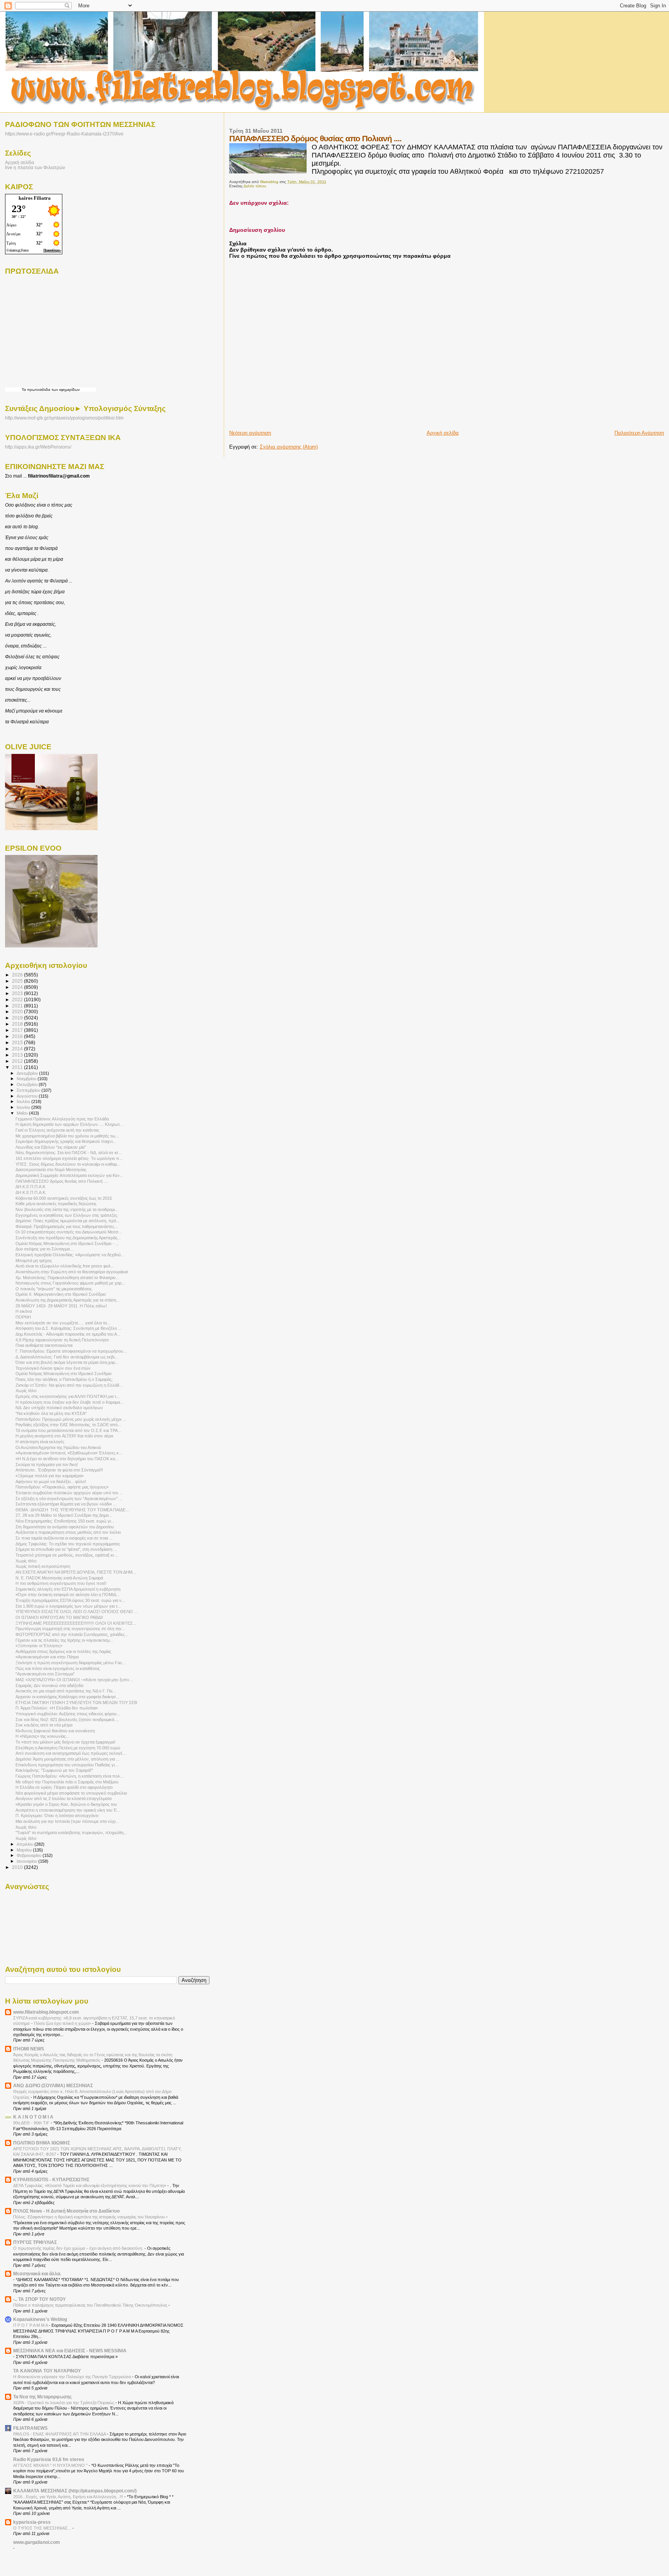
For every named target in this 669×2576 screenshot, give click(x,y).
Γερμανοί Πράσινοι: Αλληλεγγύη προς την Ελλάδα (62, 1119)
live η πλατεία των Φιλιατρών (35, 167)
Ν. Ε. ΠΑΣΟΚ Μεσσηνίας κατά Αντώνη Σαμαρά (59, 1578)
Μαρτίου (25, 1850)
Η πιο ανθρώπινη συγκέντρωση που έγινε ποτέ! (61, 1583)
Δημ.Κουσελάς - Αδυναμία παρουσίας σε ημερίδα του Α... (68, 1334)
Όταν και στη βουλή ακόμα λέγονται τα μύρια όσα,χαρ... (67, 1362)
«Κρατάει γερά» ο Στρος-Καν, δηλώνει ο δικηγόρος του (66, 1804)
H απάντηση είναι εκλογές (40, 1442)
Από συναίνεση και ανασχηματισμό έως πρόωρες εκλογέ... (71, 1753)
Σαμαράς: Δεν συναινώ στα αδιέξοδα (49, 1685)
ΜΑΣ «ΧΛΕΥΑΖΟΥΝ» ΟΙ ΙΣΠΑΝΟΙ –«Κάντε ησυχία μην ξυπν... (74, 1680)
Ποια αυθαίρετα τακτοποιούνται (44, 1345)
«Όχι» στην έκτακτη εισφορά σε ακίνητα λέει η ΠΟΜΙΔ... (68, 1595)
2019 (18, 1018)
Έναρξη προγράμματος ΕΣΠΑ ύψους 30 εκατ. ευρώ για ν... (70, 1600)
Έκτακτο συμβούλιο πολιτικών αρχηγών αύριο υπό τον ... (69, 1493)
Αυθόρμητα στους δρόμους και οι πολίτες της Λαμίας (63, 1651)
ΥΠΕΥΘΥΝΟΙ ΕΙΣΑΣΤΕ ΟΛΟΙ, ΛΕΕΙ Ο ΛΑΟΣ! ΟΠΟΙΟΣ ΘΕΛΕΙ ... (76, 1612)
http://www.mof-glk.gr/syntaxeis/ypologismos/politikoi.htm (64, 418)
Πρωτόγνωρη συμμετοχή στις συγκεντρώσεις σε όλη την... (70, 1629)
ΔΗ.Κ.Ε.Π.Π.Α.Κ (30, 1187)
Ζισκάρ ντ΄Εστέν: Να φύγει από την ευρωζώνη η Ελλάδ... (69, 1385)
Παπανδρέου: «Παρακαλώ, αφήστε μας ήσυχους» (62, 1487)
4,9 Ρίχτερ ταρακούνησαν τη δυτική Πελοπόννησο (62, 1340)
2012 (18, 1061)
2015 (18, 1042)
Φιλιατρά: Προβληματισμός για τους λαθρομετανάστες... (67, 1226)
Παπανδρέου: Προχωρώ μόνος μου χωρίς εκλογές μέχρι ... (71, 1419)
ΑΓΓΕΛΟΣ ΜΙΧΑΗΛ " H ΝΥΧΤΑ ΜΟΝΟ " (51, 2465)
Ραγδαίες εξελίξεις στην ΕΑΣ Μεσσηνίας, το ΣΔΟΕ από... (68, 1425)
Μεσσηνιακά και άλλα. (37, 2274)
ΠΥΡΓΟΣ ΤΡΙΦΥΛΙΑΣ (35, 2242)
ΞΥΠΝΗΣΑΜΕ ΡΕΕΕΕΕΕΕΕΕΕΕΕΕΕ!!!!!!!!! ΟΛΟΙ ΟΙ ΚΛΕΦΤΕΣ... (76, 1623)
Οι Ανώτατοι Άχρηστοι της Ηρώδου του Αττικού (58, 1447)
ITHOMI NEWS (29, 2049)
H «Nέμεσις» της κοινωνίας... (42, 1736)
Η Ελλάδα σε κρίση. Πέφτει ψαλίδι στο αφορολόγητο (64, 1787)
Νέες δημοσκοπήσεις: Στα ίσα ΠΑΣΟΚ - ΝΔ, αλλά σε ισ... (69, 1153)
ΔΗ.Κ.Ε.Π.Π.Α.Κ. (31, 1192)
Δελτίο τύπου (255, 186)
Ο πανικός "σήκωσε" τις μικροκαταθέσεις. (54, 1289)
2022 (18, 999)
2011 (18, 1067)
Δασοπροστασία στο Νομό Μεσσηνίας (51, 1170)
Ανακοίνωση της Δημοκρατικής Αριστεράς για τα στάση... (68, 1300)
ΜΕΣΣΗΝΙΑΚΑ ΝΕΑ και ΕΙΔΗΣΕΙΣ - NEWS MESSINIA (70, 2351)
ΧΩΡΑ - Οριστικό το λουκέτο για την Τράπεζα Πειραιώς (64, 2403)
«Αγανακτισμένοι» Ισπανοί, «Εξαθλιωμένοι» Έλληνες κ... (69, 1453)
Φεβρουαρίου (30, 1855)
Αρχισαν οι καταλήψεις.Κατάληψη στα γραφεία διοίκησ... (67, 1697)
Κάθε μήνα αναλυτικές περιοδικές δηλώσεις (56, 1204)
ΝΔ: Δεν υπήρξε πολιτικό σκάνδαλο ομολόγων (59, 1408)
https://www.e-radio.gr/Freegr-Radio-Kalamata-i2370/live (64, 134)
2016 (18, 1036)
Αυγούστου (28, 1096)
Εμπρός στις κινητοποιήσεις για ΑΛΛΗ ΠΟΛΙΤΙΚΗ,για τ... (68, 1396)
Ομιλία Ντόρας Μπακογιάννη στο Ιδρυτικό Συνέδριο (63, 1374)
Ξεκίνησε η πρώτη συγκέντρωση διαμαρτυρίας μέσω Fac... (71, 1663)
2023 (18, 993)
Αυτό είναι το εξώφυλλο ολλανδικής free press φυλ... (65, 1266)
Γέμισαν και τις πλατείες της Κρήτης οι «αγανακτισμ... (64, 1640)
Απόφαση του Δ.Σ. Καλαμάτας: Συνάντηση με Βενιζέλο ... (69, 1328)
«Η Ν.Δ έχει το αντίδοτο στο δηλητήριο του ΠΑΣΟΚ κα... (67, 1459)
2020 (18, 1011)
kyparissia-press (32, 2522)
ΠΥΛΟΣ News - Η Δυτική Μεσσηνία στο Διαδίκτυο (66, 2211)
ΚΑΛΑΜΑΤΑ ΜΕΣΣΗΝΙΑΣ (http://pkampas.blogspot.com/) (75, 2491)
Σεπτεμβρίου (29, 1090)
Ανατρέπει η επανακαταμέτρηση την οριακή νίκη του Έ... (68, 1810)
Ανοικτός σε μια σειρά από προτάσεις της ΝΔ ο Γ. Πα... (66, 1691)
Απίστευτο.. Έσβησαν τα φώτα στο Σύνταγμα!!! (59, 1470)
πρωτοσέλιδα (39, 390)
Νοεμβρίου (27, 1079)
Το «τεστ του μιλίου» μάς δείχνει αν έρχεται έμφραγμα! (65, 1742)
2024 (18, 987)
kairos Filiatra (35, 198)
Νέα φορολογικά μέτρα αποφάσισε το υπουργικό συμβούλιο (71, 1793)
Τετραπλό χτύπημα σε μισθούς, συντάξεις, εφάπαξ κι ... (67, 1555)
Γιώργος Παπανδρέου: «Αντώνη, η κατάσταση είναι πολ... (69, 1776)
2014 (18, 1049)
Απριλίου (26, 1844)
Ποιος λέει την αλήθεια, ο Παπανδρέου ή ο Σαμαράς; (64, 1379)
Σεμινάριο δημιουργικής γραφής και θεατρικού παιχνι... (66, 1141)
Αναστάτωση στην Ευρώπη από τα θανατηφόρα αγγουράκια (72, 1272)
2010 (18, 1867)
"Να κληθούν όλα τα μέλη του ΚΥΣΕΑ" (51, 1413)
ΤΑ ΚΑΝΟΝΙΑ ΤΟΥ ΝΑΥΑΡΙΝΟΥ (47, 2371)
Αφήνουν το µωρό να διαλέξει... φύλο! (51, 1482)
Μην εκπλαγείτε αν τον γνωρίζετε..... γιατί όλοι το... (63, 1323)
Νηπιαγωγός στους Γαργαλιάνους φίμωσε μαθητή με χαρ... (70, 1283)
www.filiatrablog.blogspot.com (46, 2012)
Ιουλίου (24, 1101)
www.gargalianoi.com (37, 2542)
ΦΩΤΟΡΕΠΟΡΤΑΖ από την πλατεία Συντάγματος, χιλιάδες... (72, 1634)
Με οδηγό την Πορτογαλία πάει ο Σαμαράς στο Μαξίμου (67, 1782)
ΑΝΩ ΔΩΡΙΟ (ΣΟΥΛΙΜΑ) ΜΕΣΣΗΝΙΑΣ (53, 2085)
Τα (24, 390)
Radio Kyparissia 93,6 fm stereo (49, 2459)
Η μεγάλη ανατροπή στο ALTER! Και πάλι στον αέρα (64, 1436)
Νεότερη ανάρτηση (250, 433)
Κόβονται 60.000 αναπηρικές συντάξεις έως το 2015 (64, 1198)
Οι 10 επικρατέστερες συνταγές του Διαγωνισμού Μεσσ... (69, 1232)
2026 (18, 975)
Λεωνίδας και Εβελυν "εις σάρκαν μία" (51, 1147)
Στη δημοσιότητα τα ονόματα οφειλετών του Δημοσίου (65, 1527)
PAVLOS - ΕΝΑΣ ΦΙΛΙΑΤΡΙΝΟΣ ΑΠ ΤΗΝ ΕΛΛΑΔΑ (60, 2434)
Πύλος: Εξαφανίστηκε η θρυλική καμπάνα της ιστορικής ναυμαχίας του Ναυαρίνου (90, 2217)
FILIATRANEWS (30, 2428)
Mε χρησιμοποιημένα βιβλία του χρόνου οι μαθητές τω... (67, 1136)
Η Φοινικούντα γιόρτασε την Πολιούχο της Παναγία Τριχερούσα (73, 2377)
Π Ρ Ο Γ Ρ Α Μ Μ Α (31, 2325)
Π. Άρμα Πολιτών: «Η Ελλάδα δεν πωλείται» (57, 1708)
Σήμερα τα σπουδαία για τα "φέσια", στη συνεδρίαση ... (66, 1549)
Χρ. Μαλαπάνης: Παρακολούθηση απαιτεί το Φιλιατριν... (67, 1278)
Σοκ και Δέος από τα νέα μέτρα (44, 1725)
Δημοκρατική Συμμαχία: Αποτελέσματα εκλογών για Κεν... (69, 1175)
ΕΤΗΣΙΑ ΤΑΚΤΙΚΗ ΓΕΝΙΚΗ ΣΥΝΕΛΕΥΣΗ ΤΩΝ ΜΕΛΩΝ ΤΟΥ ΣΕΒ (76, 1702)
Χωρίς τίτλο (26, 1391)
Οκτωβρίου (28, 1084)
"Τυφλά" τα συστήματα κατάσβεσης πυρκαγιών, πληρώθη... (71, 1833)
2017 (18, 1030)
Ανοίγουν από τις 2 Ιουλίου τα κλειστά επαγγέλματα (63, 1798)
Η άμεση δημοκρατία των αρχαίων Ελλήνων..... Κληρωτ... (69, 1124)
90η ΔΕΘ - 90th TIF (32, 2123)
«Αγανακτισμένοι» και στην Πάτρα (47, 1657)
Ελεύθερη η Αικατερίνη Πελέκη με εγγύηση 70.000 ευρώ (68, 1748)
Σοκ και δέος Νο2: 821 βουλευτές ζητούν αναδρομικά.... (67, 1720)
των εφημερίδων (65, 390)
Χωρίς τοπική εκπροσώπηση (43, 1566)
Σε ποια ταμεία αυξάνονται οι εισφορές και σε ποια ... (64, 1538)
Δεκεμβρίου (28, 1073)
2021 (18, 1006)
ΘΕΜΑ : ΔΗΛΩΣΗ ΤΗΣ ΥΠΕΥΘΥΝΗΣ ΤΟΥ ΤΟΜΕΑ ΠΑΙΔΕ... (72, 1510)
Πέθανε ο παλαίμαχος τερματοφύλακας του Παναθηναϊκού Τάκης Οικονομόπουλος (91, 2305)
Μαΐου (23, 1113)
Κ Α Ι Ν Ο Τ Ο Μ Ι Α (33, 2117)
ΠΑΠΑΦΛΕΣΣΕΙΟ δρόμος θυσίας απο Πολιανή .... (62, 1181)
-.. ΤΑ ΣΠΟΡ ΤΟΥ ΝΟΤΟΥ (39, 2299)
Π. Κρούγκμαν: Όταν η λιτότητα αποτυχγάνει (57, 1816)
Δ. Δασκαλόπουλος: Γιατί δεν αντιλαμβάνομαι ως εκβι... (67, 1357)
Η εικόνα (24, 1311)
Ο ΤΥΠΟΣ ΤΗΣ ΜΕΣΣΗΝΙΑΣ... (43, 2528)
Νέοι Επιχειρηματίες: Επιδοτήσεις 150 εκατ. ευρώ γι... (65, 1521)
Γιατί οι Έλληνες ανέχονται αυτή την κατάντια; (57, 1130)
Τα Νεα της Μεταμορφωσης (42, 2397)
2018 (18, 1024)
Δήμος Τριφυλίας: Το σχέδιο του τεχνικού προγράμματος (68, 1544)
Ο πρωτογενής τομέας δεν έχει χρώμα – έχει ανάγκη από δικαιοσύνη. (79, 2248)
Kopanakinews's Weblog (40, 2319)
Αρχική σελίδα (443, 433)
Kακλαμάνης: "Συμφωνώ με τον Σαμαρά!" (54, 1770)
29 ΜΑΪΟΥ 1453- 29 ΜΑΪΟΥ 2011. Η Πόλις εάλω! (61, 1306)
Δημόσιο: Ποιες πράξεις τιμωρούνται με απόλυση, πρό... (68, 1221)
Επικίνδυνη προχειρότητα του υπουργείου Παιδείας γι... (67, 1765)
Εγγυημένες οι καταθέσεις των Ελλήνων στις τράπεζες (66, 1215)
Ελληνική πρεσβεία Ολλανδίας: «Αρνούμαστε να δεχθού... (70, 1255)
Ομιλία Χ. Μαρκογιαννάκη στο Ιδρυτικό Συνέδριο (61, 1294)
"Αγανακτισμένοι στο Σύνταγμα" (45, 1674)
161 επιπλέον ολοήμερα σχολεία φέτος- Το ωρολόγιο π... (69, 1158)
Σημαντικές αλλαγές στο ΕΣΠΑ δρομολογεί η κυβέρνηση (68, 1589)
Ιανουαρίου (27, 1861)
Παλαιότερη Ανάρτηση (639, 433)
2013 (18, 1055)
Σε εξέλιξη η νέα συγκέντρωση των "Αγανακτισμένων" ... (69, 1499)
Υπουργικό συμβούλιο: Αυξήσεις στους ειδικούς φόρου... (68, 1714)
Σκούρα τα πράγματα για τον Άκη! (47, 1464)
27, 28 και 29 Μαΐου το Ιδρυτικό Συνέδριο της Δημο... (64, 1515)
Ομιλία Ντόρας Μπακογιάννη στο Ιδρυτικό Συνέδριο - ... (67, 1243)
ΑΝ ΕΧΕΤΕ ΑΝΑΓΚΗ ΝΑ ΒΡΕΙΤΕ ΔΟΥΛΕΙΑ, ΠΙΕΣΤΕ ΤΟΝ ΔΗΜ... (76, 1572)
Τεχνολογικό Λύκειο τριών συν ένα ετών (53, 1368)
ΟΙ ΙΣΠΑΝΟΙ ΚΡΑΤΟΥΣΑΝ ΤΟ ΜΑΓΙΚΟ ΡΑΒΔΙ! (59, 1617)
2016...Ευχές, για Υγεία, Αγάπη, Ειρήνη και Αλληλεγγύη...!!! (69, 2497)
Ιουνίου (24, 1107)
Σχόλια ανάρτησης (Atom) (289, 447)
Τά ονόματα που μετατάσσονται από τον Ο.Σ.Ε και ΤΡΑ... (68, 1430)
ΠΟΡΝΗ (23, 1317)
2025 (18, 981)
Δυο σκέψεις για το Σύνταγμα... (44, 1249)
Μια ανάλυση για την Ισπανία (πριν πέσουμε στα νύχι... (67, 1821)
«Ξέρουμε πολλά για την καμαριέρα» (50, 1476)
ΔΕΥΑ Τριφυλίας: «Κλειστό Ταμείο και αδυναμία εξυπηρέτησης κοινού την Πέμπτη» (90, 2185)
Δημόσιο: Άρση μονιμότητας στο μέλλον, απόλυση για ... (68, 1759)
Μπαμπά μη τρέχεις (34, 1261)
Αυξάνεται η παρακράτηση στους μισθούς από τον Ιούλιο (68, 1532)
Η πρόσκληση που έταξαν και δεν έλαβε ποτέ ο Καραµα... (69, 1402)
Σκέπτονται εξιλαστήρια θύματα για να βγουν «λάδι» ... (66, 1504)
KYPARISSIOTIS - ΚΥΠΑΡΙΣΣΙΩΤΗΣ (51, 2179)
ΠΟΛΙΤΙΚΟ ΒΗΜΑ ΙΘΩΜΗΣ (42, 2143)
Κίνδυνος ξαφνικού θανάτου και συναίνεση (55, 1731)
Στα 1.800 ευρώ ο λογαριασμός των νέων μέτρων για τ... (68, 1606)
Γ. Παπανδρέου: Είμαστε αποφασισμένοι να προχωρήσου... (71, 1351)
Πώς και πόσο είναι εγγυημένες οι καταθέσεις (58, 1668)
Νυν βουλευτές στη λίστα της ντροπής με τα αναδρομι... (67, 1209)
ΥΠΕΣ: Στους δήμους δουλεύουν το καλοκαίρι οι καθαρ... (68, 1164)
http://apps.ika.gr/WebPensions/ (38, 447)
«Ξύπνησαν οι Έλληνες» (39, 1646)
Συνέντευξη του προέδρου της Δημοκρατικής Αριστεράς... (68, 1238)
